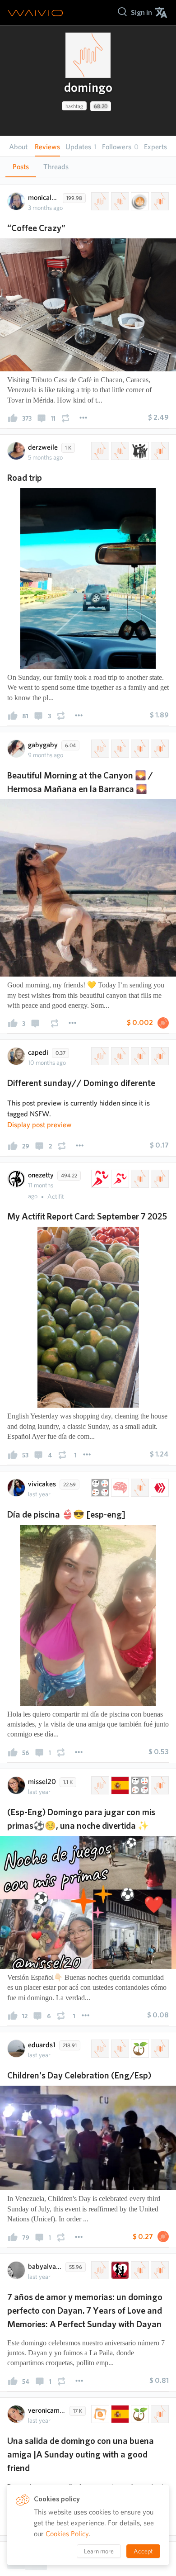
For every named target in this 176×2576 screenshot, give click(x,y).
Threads (56, 167)
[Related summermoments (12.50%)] (119, 1056)
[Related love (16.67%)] (119, 2270)
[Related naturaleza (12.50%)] (159, 749)
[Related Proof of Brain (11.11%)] (119, 1488)
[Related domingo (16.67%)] (99, 201)
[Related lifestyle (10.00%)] (139, 1785)
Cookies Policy (67, 2534)
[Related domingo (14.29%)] (99, 451)
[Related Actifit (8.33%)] (99, 1179)
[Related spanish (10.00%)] (119, 1785)
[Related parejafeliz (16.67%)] (99, 2270)
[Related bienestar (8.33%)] (159, 1179)
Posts (21, 167)
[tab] (21, 167)
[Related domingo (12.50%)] (99, 749)
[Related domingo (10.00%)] (99, 1785)
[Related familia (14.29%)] (139, 451)
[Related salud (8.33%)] (139, 1179)
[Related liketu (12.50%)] (159, 1056)
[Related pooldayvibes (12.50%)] (139, 1056)
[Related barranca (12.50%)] (139, 749)
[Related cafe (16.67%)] (139, 201)
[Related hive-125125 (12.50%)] (119, 749)
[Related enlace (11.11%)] (139, 1488)
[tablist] (88, 167)
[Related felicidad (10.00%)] (159, 2049)
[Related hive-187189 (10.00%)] (119, 2049)
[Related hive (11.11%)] (159, 1488)
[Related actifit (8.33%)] (119, 1179)
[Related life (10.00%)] (139, 2049)
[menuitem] (141, 12)
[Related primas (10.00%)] (159, 1785)
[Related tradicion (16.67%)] (159, 201)
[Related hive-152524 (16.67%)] (119, 201)
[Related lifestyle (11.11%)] (99, 1488)
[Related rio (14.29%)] (159, 451)
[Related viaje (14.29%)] (119, 451)
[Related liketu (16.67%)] (159, 2270)
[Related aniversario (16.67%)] (139, 2270)
